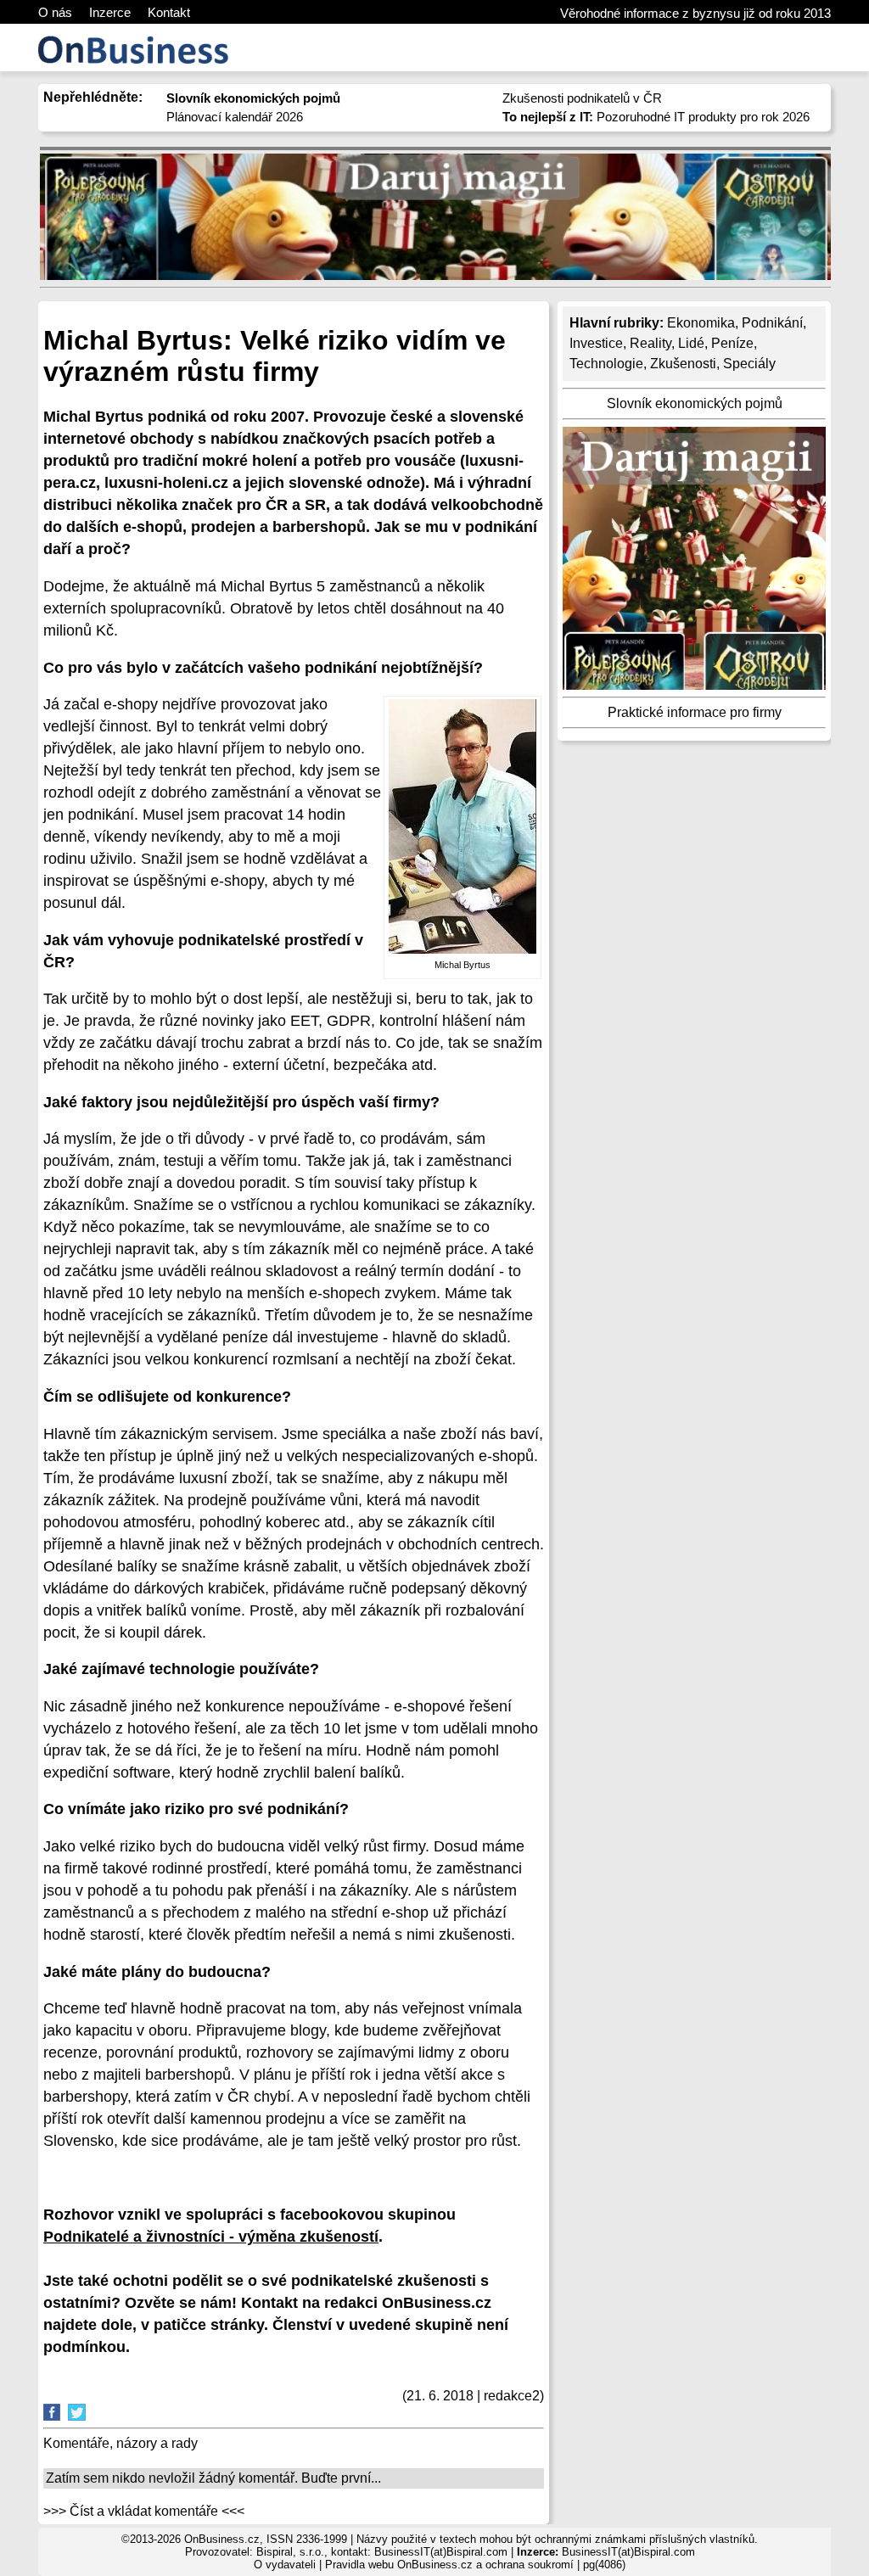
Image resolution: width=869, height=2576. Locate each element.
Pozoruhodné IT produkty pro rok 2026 (656, 117)
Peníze (732, 343)
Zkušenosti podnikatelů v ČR (582, 98)
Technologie (606, 364)
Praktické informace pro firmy (695, 712)
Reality (650, 343)
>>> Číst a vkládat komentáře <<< (144, 2511)
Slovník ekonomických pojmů (695, 403)
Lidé (691, 343)
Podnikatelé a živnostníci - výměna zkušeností (211, 2237)
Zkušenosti (683, 364)
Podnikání (772, 323)
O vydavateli (285, 2565)
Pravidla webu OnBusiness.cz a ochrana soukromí (449, 2565)
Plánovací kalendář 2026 (235, 117)
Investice (596, 343)
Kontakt (169, 12)
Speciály (749, 364)
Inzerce (110, 12)
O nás (55, 12)
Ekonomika (701, 323)
